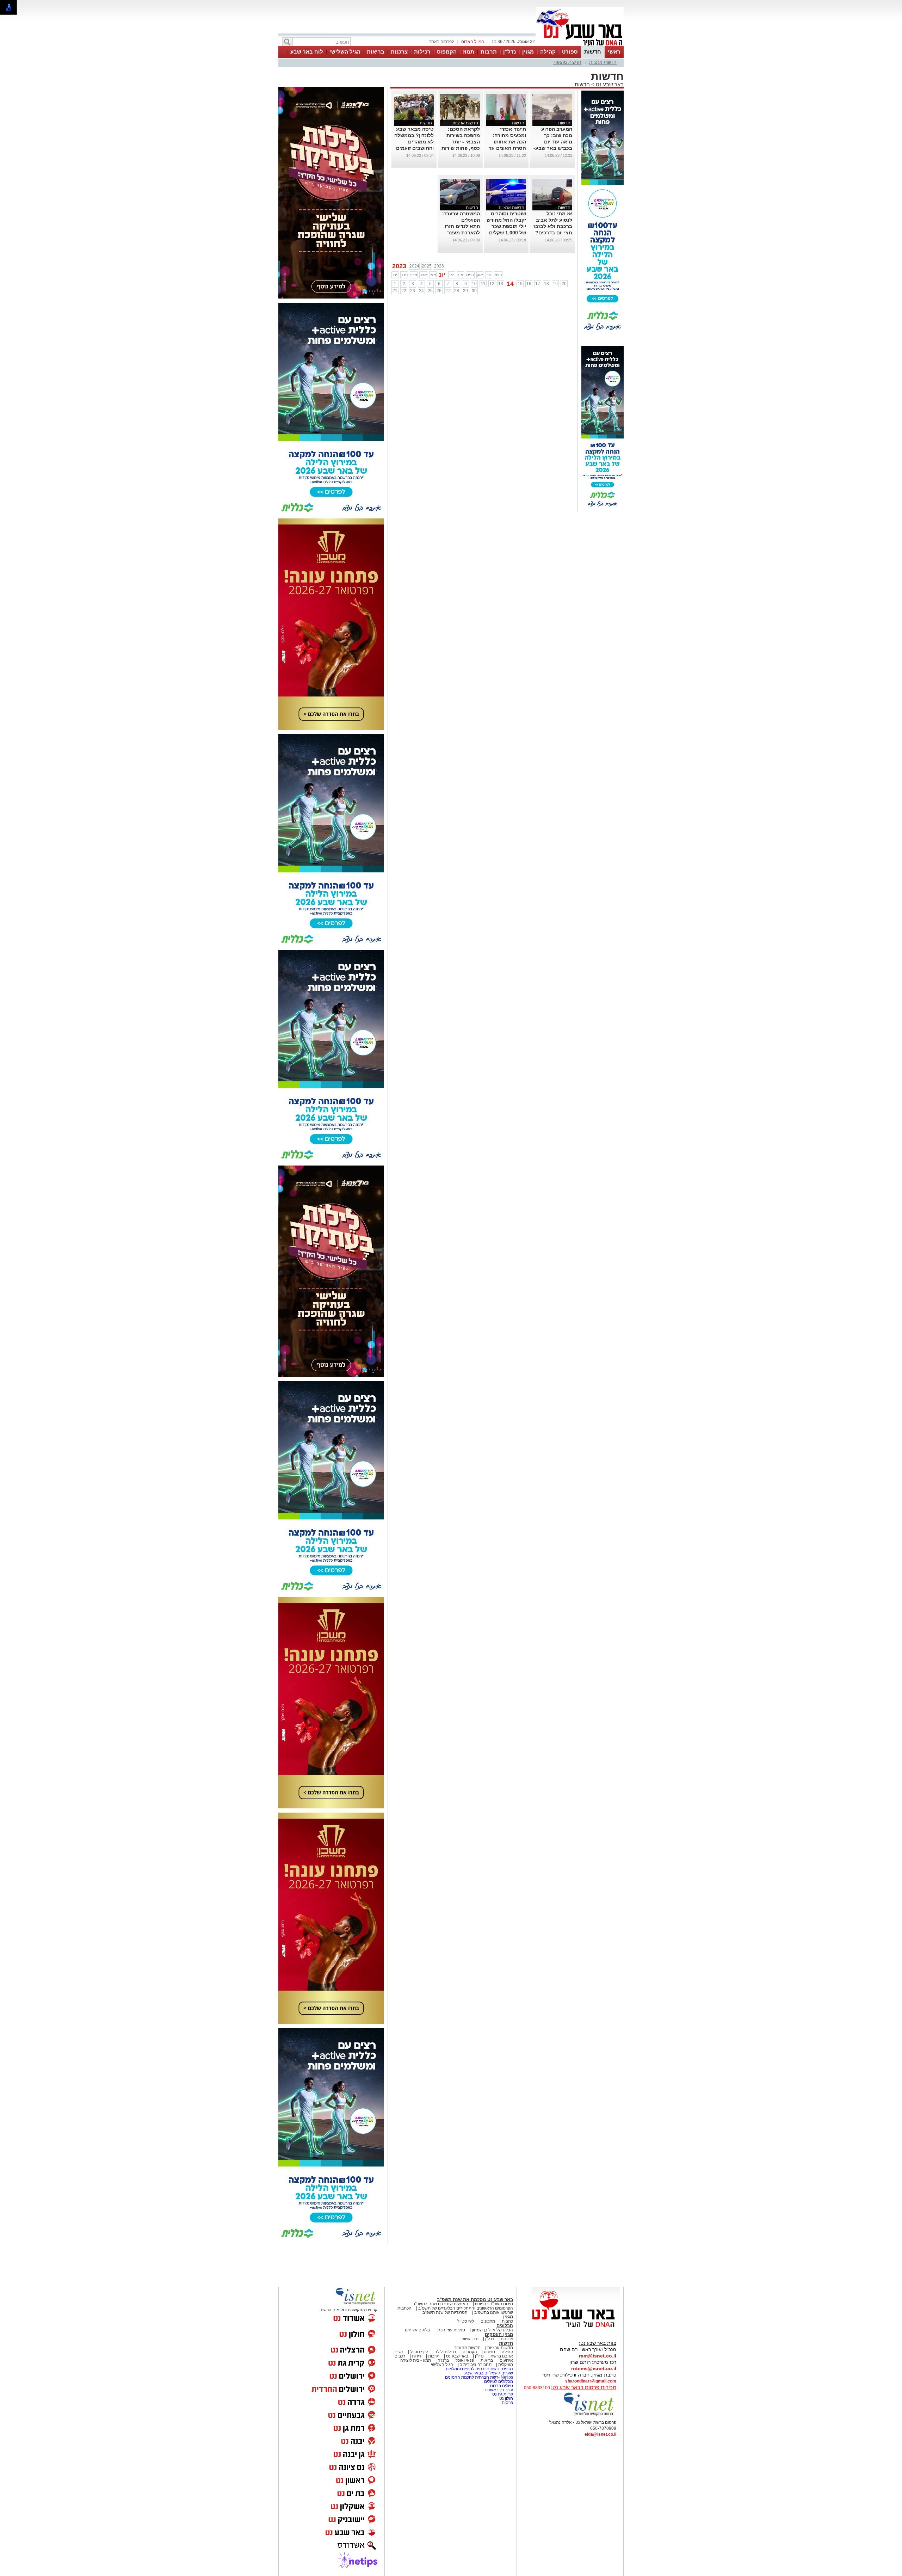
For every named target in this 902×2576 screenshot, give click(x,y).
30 (474, 291)
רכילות (422, 52)
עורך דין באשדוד (499, 2390)
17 (538, 284)
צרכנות (399, 52)
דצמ (498, 275)
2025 (427, 266)
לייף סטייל (419, 2352)
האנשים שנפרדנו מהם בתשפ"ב (440, 2304)
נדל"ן (509, 52)
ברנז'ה (443, 2360)
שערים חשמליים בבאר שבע (488, 2373)
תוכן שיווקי (469, 2339)
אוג (461, 275)
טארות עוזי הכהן (451, 2330)
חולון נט (506, 2398)
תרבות (489, 52)
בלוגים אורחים (417, 2330)
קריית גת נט (503, 2394)
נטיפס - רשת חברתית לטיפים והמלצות (479, 2369)
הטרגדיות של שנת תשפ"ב (445, 2312)
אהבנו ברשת (502, 2356)
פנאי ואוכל (465, 2360)
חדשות (593, 52)
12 (492, 284)
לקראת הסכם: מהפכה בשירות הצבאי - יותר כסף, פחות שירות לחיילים (461, 142)
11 (483, 284)
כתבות (507, 2321)
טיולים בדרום (501, 2386)
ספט (470, 275)
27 (448, 291)
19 (555, 284)
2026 (439, 266)
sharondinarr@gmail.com (591, 2381)
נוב (489, 275)
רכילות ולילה (445, 2352)
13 (501, 284)
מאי (433, 275)
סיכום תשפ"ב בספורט (494, 2304)
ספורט (570, 52)
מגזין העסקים (499, 2334)
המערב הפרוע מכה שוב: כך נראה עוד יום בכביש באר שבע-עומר (553, 142)
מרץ (414, 275)
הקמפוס (447, 52)
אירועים (506, 2360)
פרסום (507, 2403)
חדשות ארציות (603, 62)
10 (474, 284)
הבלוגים (505, 2326)
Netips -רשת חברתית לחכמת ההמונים (479, 2377)
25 (430, 291)
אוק (480, 275)
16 (529, 284)
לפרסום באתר (441, 42)
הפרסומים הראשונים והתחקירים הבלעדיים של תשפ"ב (465, 2308)
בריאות (376, 52)
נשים (399, 2352)
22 (404, 291)
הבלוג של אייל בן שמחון (492, 2330)
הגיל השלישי (345, 52)
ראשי (614, 52)
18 (546, 284)
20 (564, 284)
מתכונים (488, 2321)
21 (395, 291)
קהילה (548, 52)
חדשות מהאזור (567, 62)
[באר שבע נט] (576, 2328)
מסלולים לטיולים (499, 2381)
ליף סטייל (466, 2321)
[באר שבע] (580, 45)
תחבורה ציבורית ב (476, 2365)
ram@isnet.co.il (598, 2356)
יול (452, 275)
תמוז (469, 52)
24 (421, 291)
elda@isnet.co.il (600, 2434)
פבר (404, 275)
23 (413, 291)
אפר (423, 275)
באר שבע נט (609, 84)
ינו (395, 275)
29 (465, 291)
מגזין (528, 52)
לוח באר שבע (307, 52)
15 (520, 284)
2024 (414, 266)
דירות (417, 2356)
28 (457, 291)
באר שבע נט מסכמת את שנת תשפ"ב (475, 2300)
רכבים (400, 2356)
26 (439, 291)
